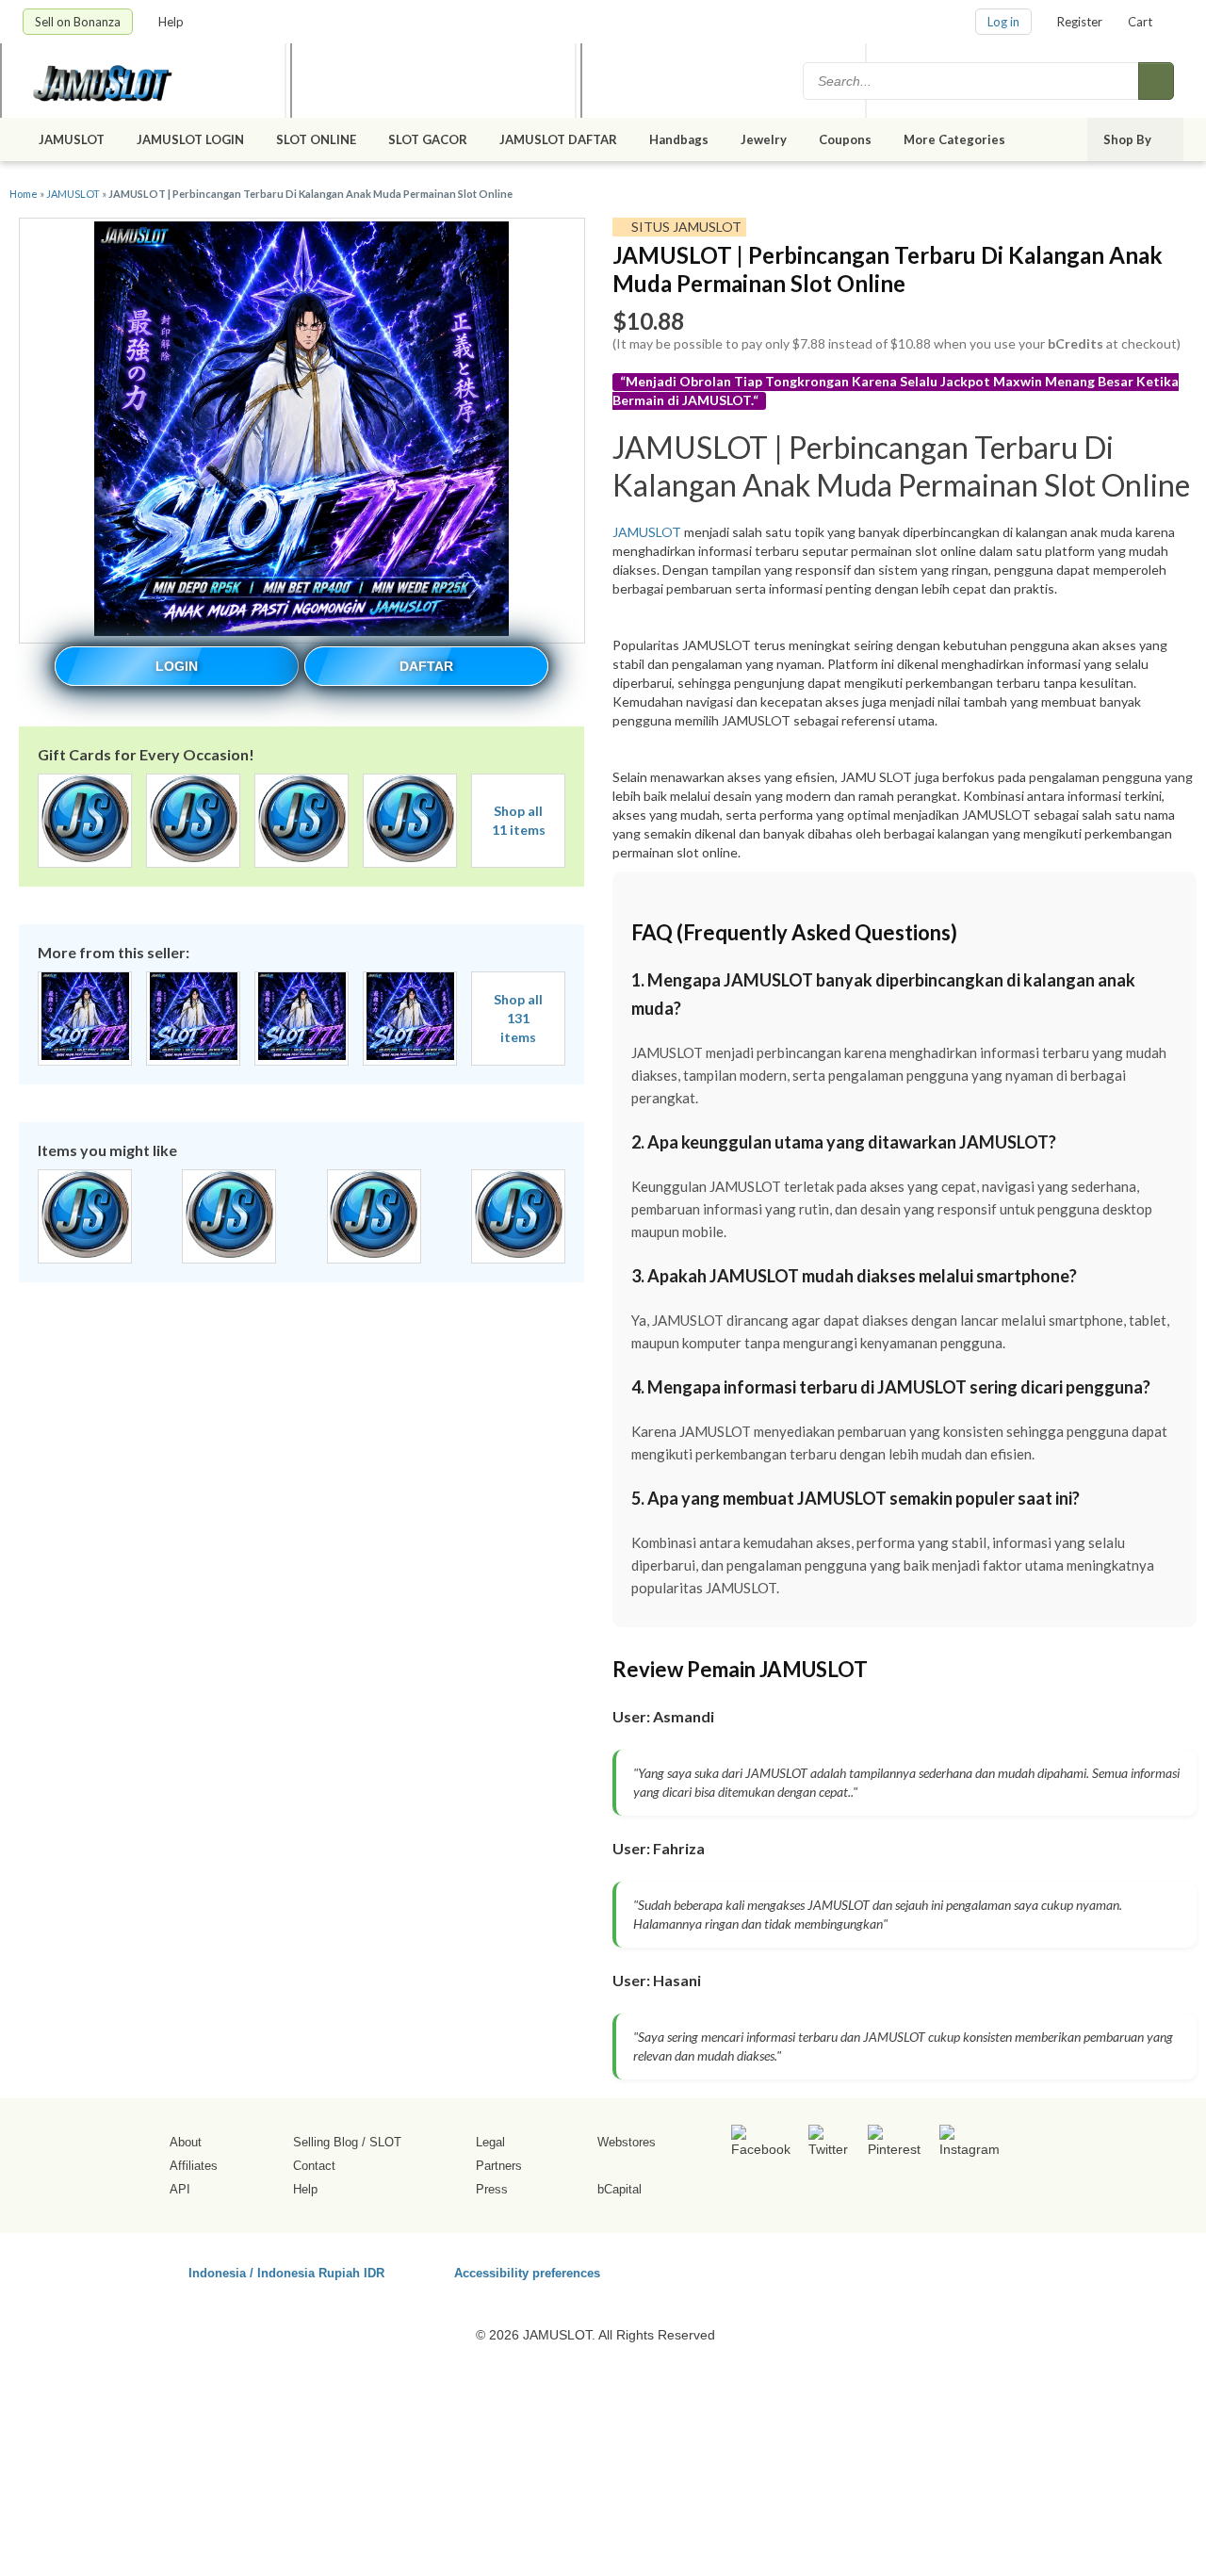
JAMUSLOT (72, 139)
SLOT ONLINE (316, 139)
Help (172, 22)
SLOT (385, 2142)
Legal (490, 2142)
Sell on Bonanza (78, 22)
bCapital (619, 2189)
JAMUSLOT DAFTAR (558, 139)
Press (492, 2189)
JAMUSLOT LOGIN (190, 139)
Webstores (627, 2142)
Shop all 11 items (519, 820)
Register (1080, 22)
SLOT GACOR (428, 139)
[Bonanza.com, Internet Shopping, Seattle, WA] (913, 2270)
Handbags (679, 139)
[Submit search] (1156, 81)
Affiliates (194, 2166)
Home (24, 194)
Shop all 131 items (518, 1018)
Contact (314, 2166)
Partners (499, 2166)
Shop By (1129, 139)
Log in (1003, 22)
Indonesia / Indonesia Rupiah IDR (286, 2272)
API (180, 2189)
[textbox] (972, 81)
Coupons (845, 139)
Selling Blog (326, 2142)
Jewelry (764, 139)
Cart (1140, 22)
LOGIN (177, 666)
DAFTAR (426, 666)
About (186, 2142)
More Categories (956, 139)
